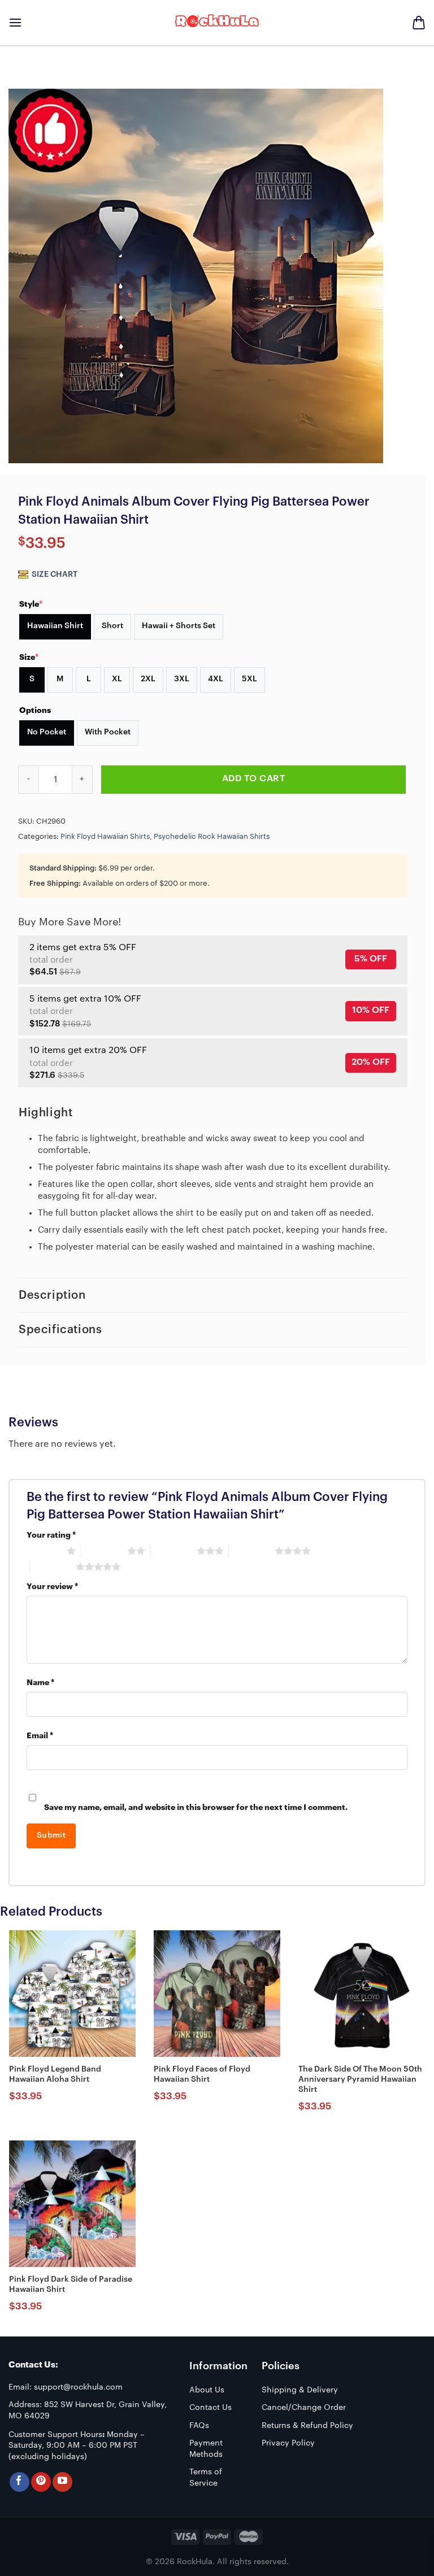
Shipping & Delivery (300, 2390)
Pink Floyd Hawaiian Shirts (105, 837)
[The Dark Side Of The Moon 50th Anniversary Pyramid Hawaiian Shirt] (362, 1994)
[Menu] (15, 22)
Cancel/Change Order (304, 2408)
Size (29, 657)
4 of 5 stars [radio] (252, 1551)
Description (52, 1295)
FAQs (199, 2426)
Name (40, 1683)
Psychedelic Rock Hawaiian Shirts (212, 837)
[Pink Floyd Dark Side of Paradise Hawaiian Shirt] (72, 2204)
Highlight (45, 1113)
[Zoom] (24, 449)
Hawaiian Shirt (55, 626)
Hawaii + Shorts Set (179, 626)
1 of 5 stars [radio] (44, 1551)
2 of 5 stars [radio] (104, 1551)
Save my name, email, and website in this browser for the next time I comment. (196, 1807)
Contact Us (211, 2408)
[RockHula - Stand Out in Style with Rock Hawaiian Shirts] (217, 23)
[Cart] (419, 23)
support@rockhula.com (78, 2387)
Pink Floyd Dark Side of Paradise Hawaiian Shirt (71, 2285)
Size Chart (54, 575)
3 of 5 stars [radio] (174, 1551)
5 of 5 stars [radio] (53, 1567)
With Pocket (108, 732)
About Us (207, 2390)
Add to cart (253, 778)
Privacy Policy (288, 2443)
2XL (148, 679)
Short (112, 626)
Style (31, 604)
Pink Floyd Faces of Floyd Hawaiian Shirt (202, 2074)
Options (35, 710)
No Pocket (47, 732)
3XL (182, 679)
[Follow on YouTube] (62, 2482)
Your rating (51, 1535)
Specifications (60, 1330)
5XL (249, 679)
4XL (216, 679)
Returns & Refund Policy (307, 2426)
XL (117, 679)
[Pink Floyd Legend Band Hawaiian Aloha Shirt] (72, 1994)
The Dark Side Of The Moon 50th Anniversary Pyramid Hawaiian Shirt (360, 2079)
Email (40, 1736)
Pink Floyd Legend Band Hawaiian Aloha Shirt (55, 2074)
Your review (52, 1587)
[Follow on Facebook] (19, 2482)
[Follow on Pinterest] (41, 2482)
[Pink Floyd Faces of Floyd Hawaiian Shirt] (217, 1994)
